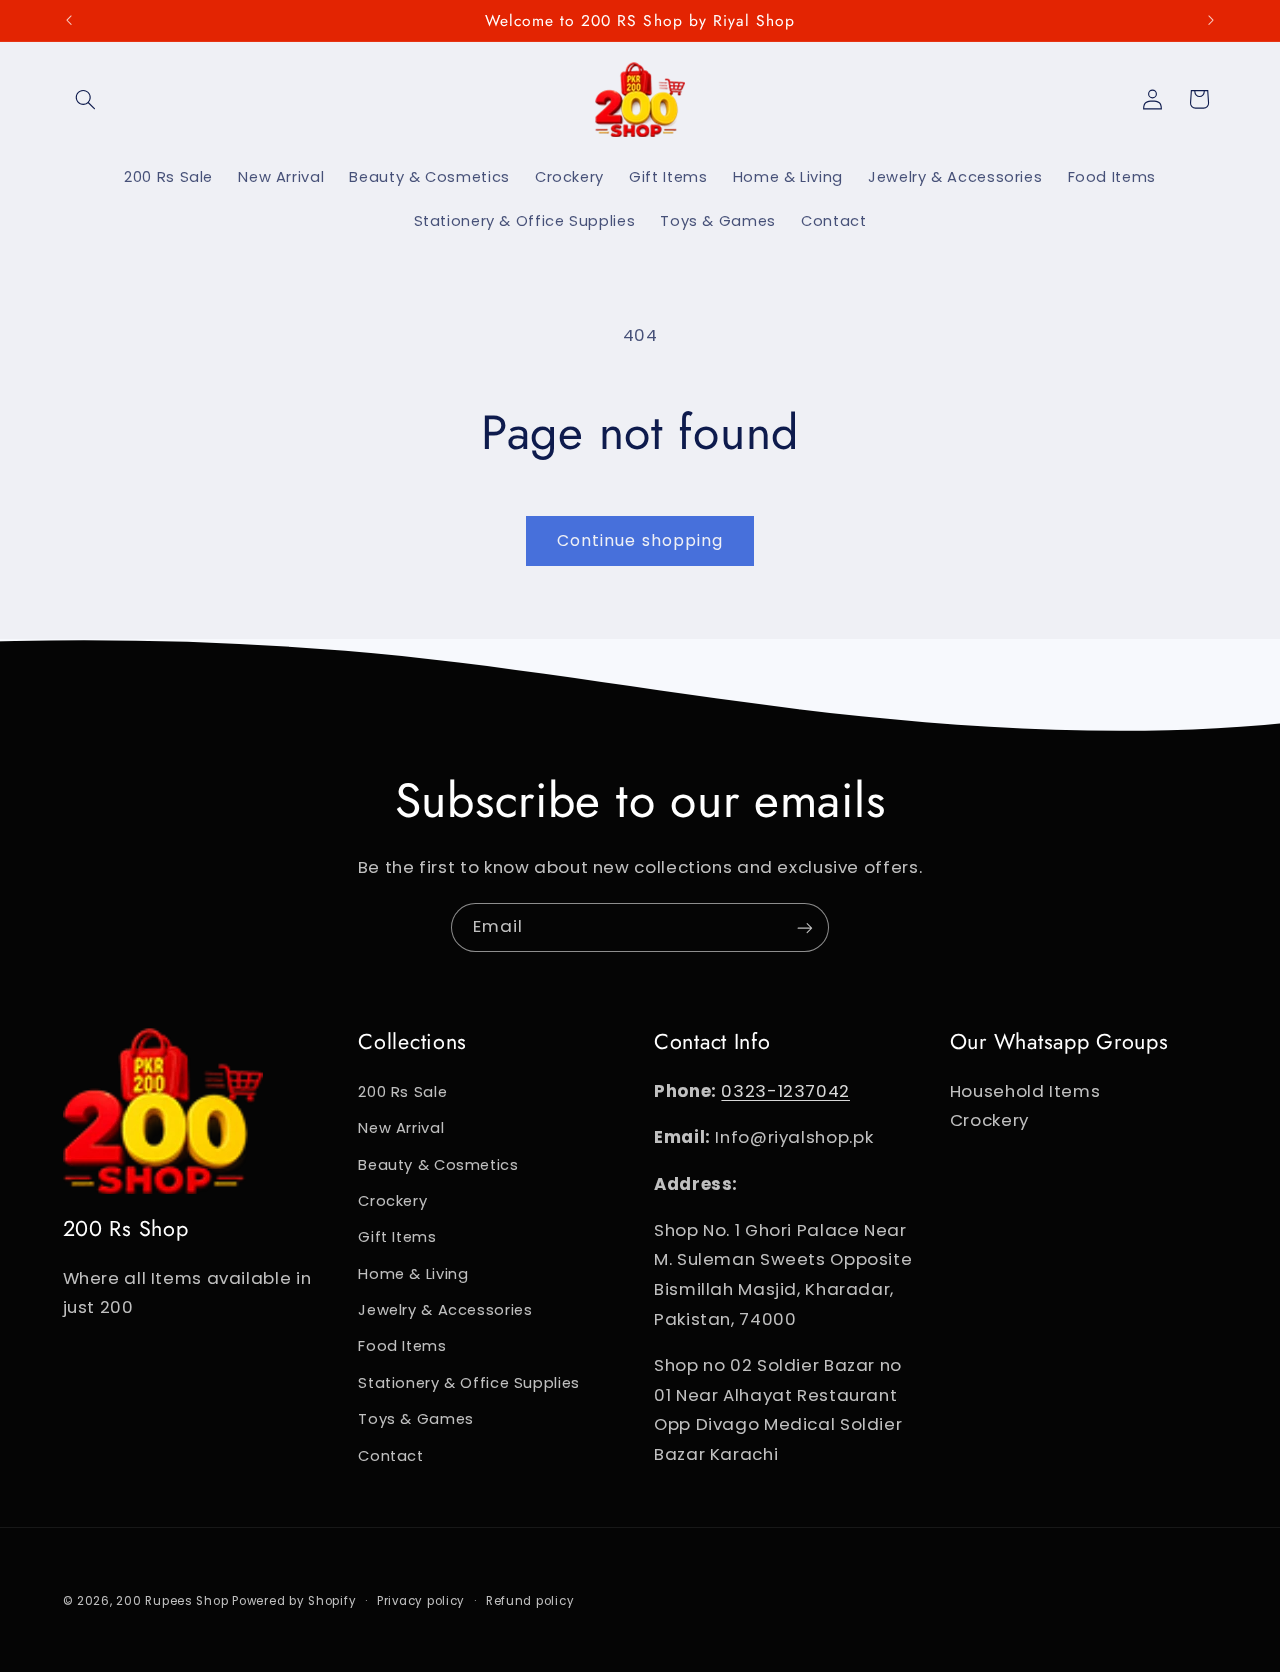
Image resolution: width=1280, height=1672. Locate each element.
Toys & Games (416, 1419)
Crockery (392, 1201)
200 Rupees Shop (172, 1601)
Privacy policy (421, 1601)
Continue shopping (640, 540)
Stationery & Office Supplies (469, 1383)
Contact (390, 1456)
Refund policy (530, 1601)
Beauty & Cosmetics (438, 1165)
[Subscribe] (805, 927)
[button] (86, 99)
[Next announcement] (1211, 20)
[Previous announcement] (69, 20)
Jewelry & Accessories (445, 1310)
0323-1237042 (785, 1091)
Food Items (402, 1346)
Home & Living (413, 1274)
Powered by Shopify (294, 1601)
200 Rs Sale (402, 1092)
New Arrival (401, 1128)
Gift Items (397, 1237)
